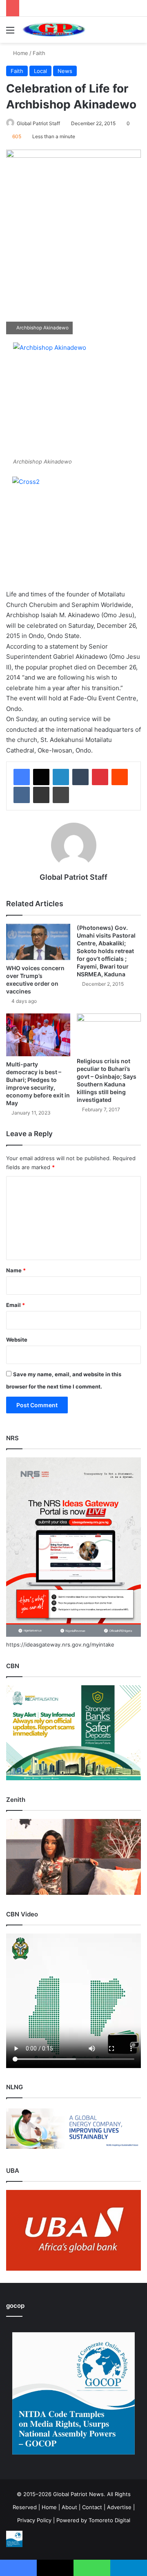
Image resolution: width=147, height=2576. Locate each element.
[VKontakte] (22, 795)
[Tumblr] (80, 777)
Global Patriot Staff (38, 123)
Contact (92, 2507)
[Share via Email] (41, 795)
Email (16, 1305)
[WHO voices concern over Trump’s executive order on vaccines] (38, 942)
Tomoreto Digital (109, 2520)
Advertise (119, 2507)
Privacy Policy (34, 2520)
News (65, 71)
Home (20, 53)
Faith (39, 53)
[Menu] (10, 33)
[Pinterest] (100, 777)
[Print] (61, 795)
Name (16, 1270)
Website (17, 1340)
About (69, 2507)
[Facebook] (22, 777)
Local (40, 71)
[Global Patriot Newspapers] (53, 30)
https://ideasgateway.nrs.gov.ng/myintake (60, 1644)
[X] (41, 777)
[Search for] (137, 33)
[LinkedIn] (61, 777)
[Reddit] (120, 777)
